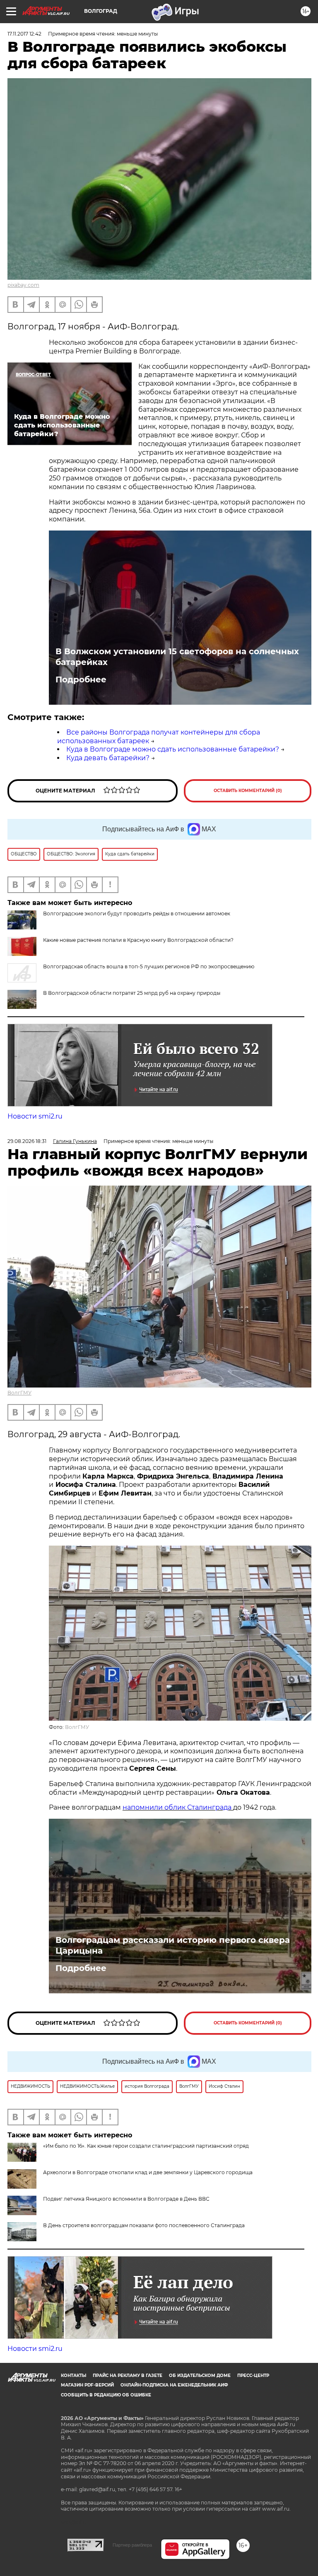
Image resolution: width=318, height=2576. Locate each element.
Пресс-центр (253, 2376)
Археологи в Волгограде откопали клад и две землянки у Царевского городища (148, 2172)
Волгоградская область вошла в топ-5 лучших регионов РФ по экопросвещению (149, 966)
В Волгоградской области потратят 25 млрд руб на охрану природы (132, 993)
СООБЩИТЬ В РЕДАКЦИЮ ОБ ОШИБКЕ (106, 2395)
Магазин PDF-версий (87, 2385)
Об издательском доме (200, 2376)
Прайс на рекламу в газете (128, 2376)
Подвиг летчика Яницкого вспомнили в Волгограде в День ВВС (126, 2199)
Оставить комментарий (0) (248, 791)
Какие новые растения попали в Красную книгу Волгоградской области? (138, 940)
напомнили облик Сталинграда (178, 1807)
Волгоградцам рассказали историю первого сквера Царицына (173, 1945)
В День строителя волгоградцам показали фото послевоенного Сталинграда (144, 2225)
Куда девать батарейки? (108, 758)
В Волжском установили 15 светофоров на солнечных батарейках (177, 657)
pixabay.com (23, 285)
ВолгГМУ (19, 1393)
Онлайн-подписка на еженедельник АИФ (174, 2385)
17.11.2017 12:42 (24, 34)
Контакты (73, 2376)
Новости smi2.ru (35, 1116)
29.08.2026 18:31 (27, 1141)
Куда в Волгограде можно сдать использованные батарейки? (173, 749)
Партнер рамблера (132, 2545)
